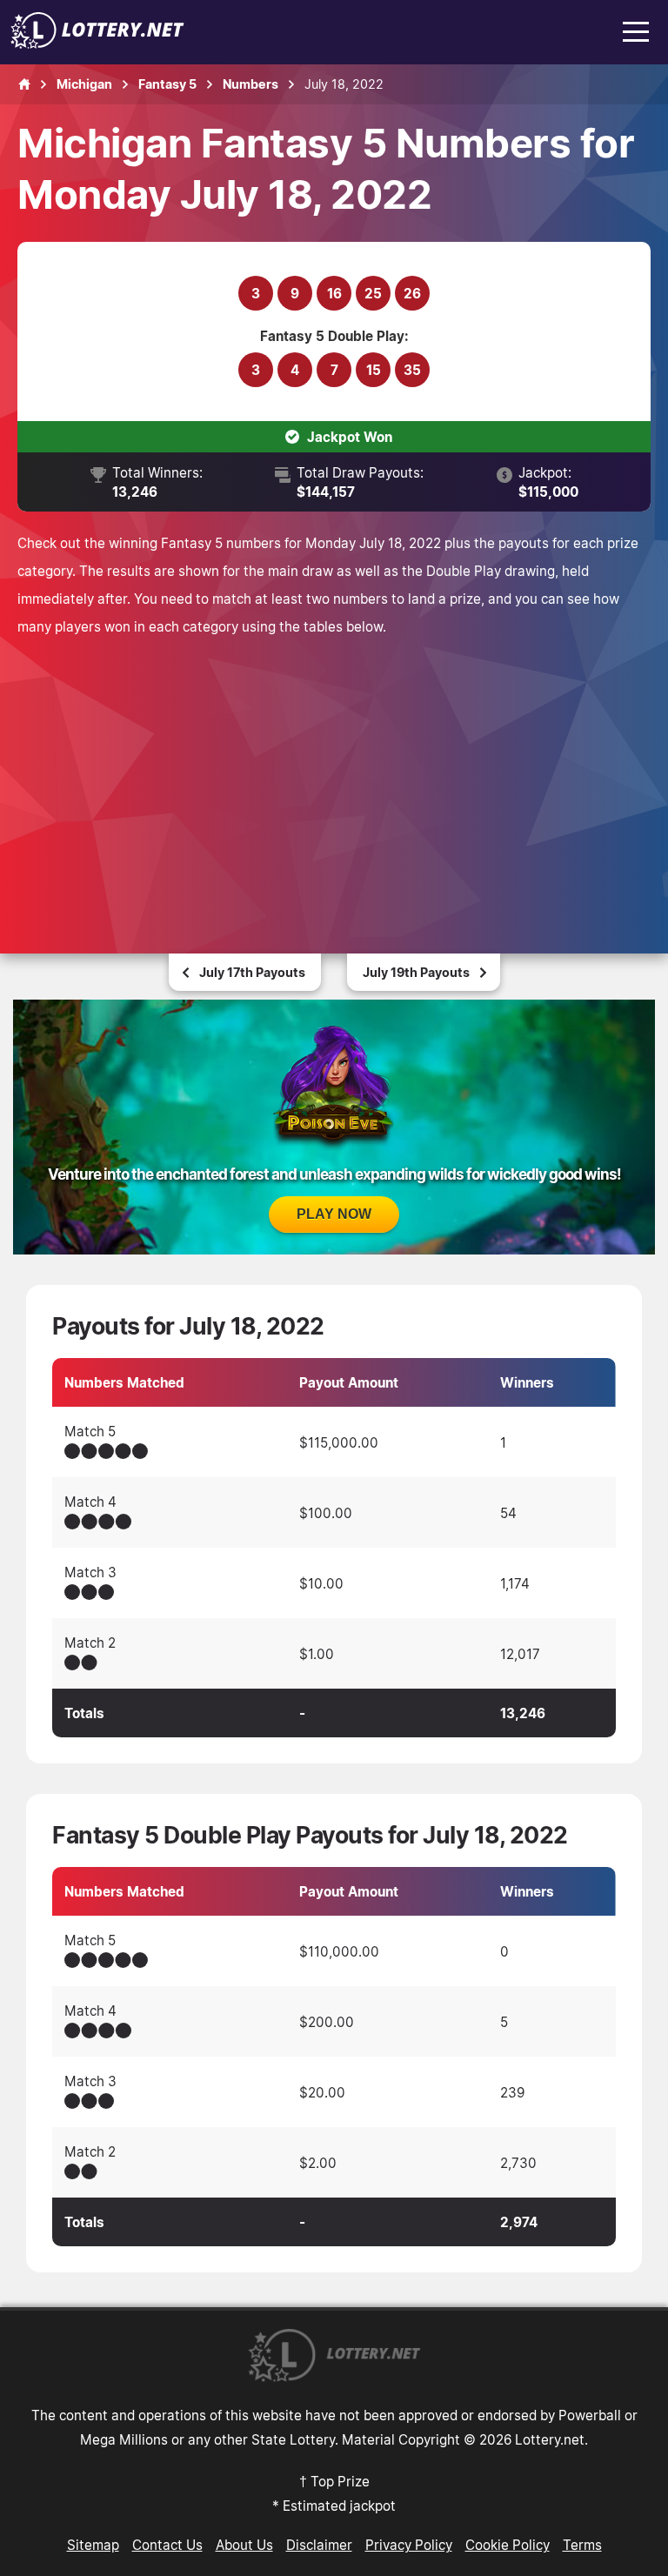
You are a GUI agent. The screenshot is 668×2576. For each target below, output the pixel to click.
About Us (244, 2545)
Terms (582, 2545)
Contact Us (167, 2545)
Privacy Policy (409, 2545)
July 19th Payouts (416, 972)
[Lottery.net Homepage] (24, 84)
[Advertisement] (334, 771)
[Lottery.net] (97, 43)
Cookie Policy (508, 2545)
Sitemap (93, 2545)
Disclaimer (319, 2545)
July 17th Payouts (252, 972)
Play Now (334, 1214)
